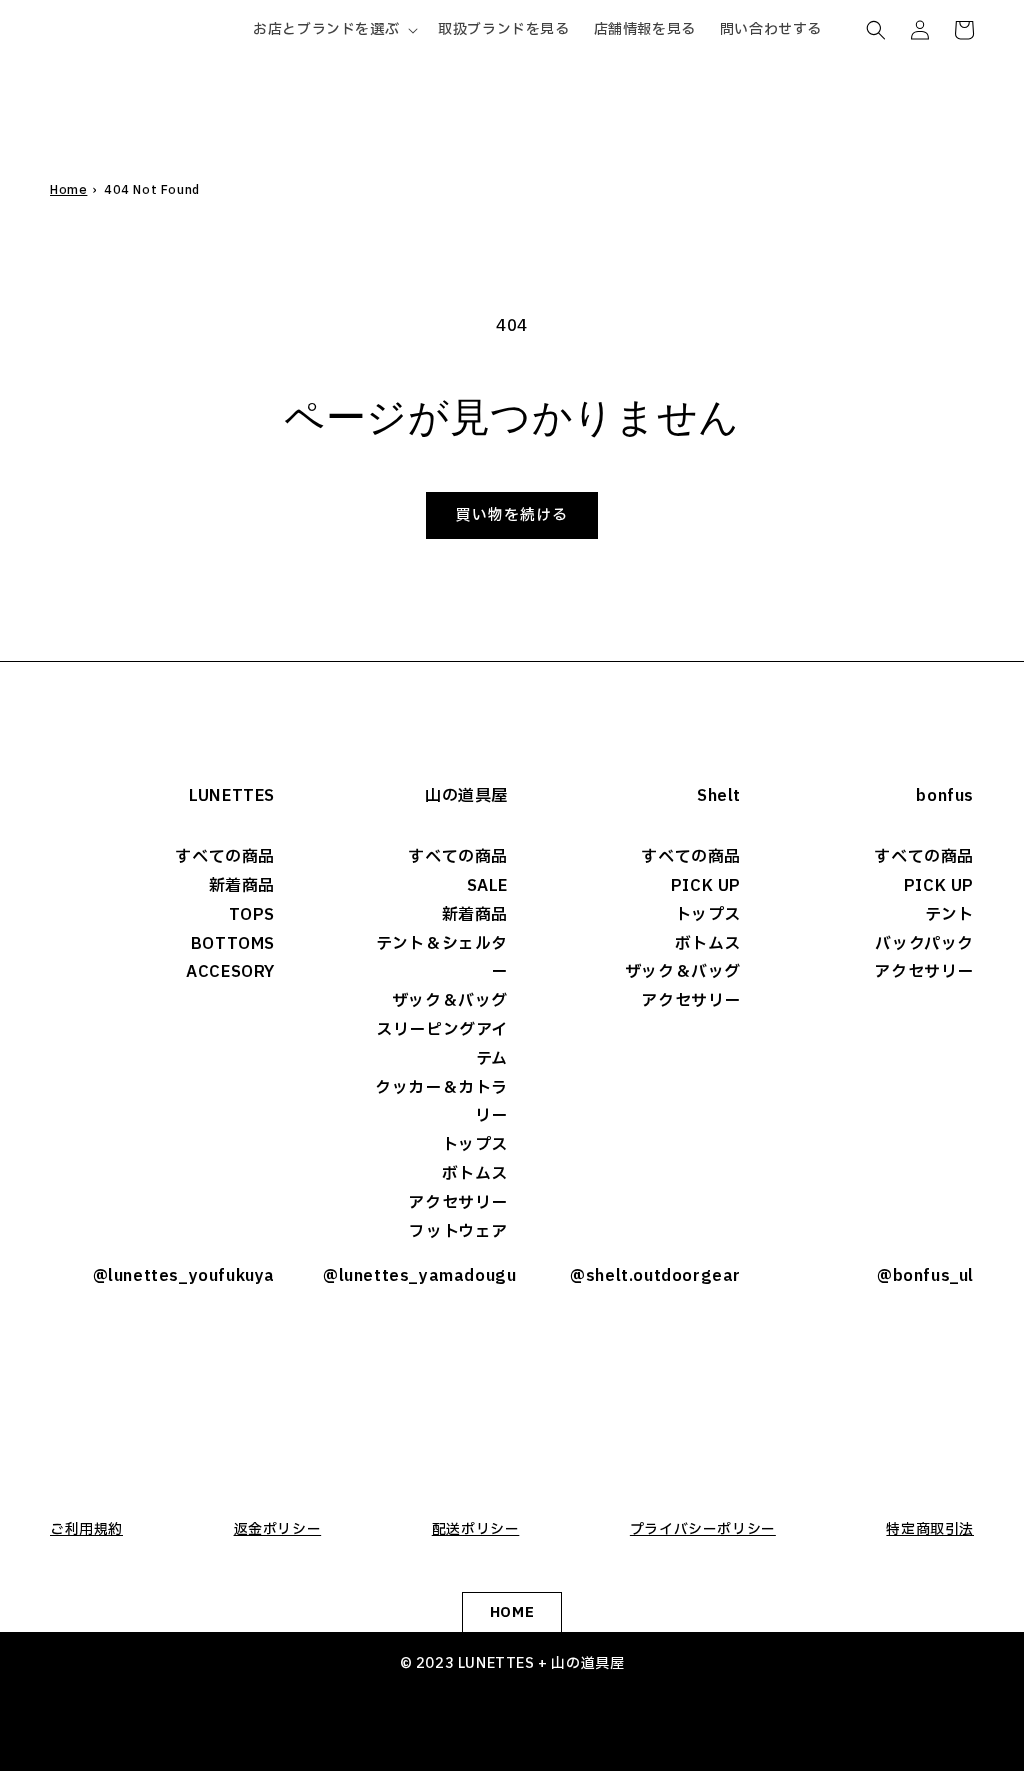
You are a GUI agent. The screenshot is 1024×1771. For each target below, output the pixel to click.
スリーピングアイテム (442, 1044)
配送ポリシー (476, 1529)
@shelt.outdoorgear (655, 1276)
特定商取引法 (930, 1529)
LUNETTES (232, 796)
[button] (333, 30)
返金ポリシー (278, 1529)
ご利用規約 (86, 1529)
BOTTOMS (233, 944)
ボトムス (475, 1174)
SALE (487, 886)
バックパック (924, 944)
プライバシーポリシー (703, 1529)
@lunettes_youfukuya (184, 1276)
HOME (512, 1612)
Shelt (719, 796)
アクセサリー (458, 1203)
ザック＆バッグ (450, 1001)
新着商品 (242, 886)
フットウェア (458, 1232)
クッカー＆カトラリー (441, 1102)
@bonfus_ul (925, 1276)
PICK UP (706, 886)
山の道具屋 (466, 796)
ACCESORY (230, 972)
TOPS (252, 915)
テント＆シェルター (442, 958)
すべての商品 (225, 857)
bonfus (945, 796)
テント (949, 915)
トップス (475, 1145)
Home (68, 190)
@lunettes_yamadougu (415, 1276)
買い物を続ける (512, 515)
